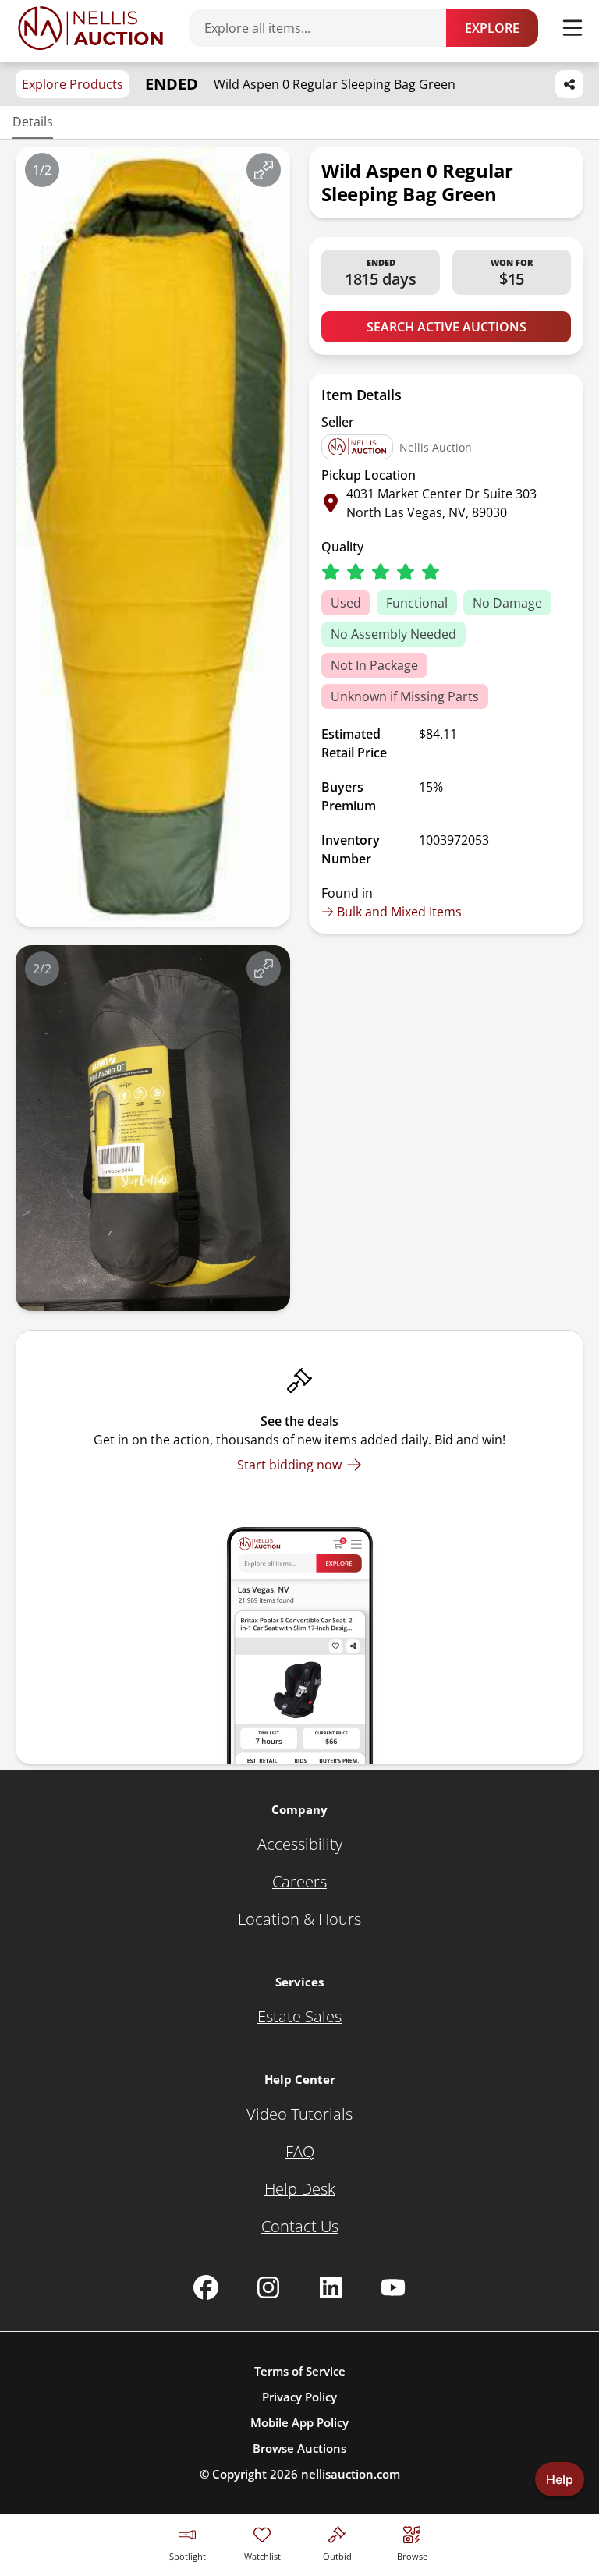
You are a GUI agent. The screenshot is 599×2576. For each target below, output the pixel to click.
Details (33, 122)
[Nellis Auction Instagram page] (268, 2287)
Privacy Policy (299, 2397)
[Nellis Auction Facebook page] (206, 2287)
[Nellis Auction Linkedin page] (331, 2287)
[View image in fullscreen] (264, 170)
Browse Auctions (299, 2448)
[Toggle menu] (572, 28)
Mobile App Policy (299, 2422)
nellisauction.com (351, 2474)
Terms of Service (300, 2371)
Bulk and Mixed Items (399, 912)
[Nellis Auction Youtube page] (393, 2287)
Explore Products (73, 84)
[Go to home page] (90, 28)
